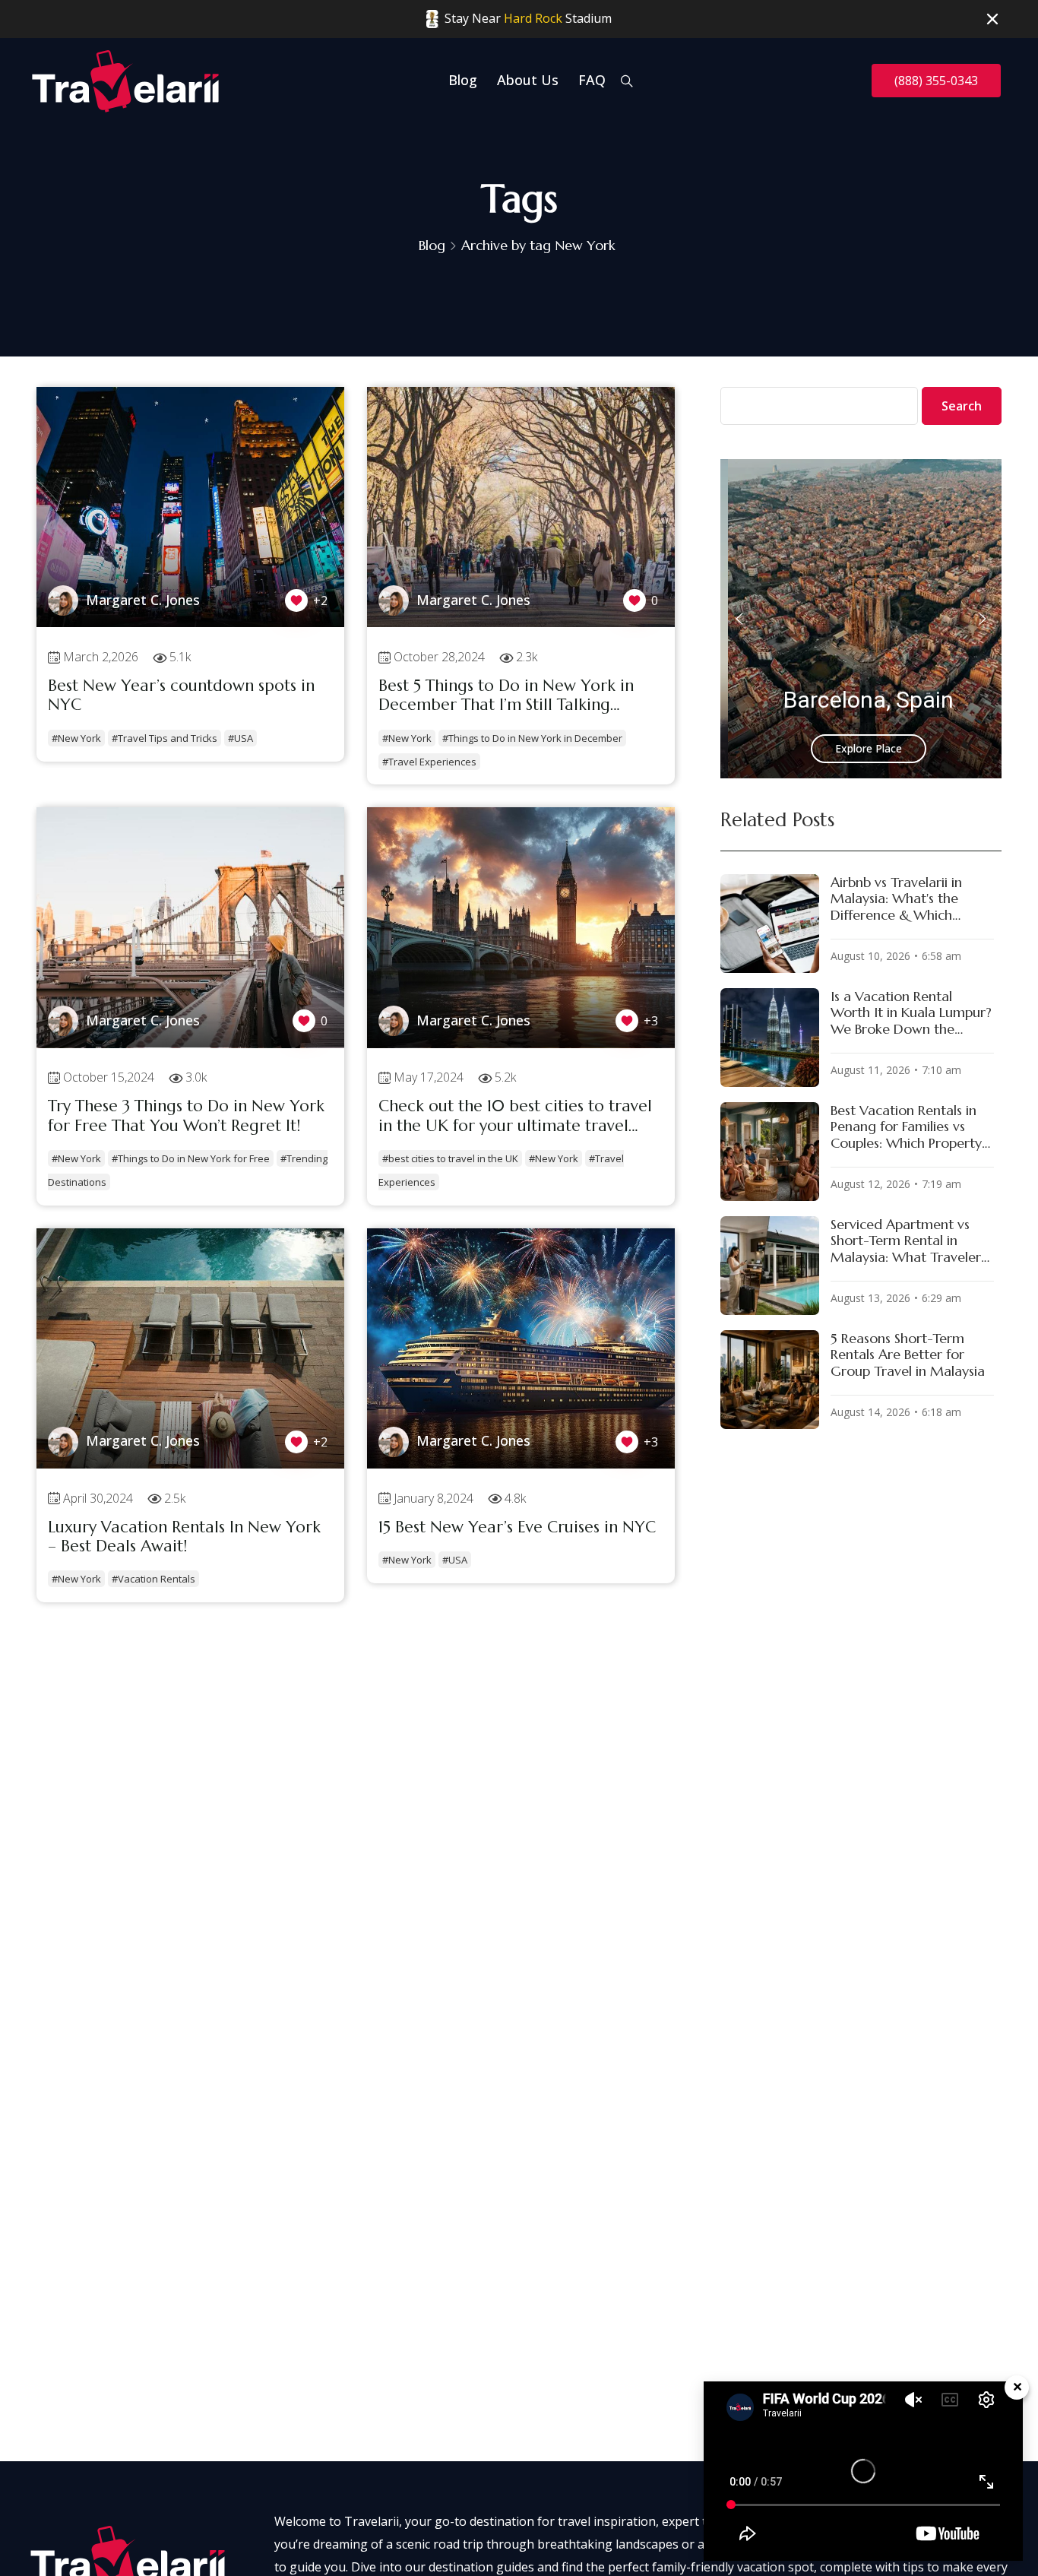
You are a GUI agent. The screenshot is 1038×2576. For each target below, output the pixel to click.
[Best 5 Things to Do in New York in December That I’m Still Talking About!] (521, 623)
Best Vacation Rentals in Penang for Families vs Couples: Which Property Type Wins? (906, 1127)
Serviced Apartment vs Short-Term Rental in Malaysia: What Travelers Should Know (908, 1241)
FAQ (592, 80)
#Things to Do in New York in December (532, 738)
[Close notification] (992, 20)
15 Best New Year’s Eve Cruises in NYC (517, 1527)
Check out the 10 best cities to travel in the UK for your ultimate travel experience (515, 1116)
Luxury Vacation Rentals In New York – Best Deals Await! (184, 1537)
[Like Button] (296, 600)
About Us (528, 80)
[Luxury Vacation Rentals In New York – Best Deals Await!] (190, 1464)
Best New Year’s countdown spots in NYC (181, 695)
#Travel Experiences (429, 762)
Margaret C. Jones (143, 600)
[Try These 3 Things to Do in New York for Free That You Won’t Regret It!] (190, 1044)
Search (962, 406)
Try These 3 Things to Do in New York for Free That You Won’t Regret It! (186, 1116)
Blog (463, 80)
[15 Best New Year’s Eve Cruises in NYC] (521, 1464)
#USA (241, 738)
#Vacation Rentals (153, 1579)
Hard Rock (533, 18)
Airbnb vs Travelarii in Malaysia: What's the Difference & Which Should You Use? (896, 899)
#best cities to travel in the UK (450, 1158)
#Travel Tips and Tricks (165, 738)
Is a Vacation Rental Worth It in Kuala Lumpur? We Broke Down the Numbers (911, 1013)
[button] (739, 619)
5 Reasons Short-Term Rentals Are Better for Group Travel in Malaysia (908, 1355)
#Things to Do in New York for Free (191, 1158)
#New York (76, 738)
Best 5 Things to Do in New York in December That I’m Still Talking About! (506, 696)
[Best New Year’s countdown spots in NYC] (190, 623)
